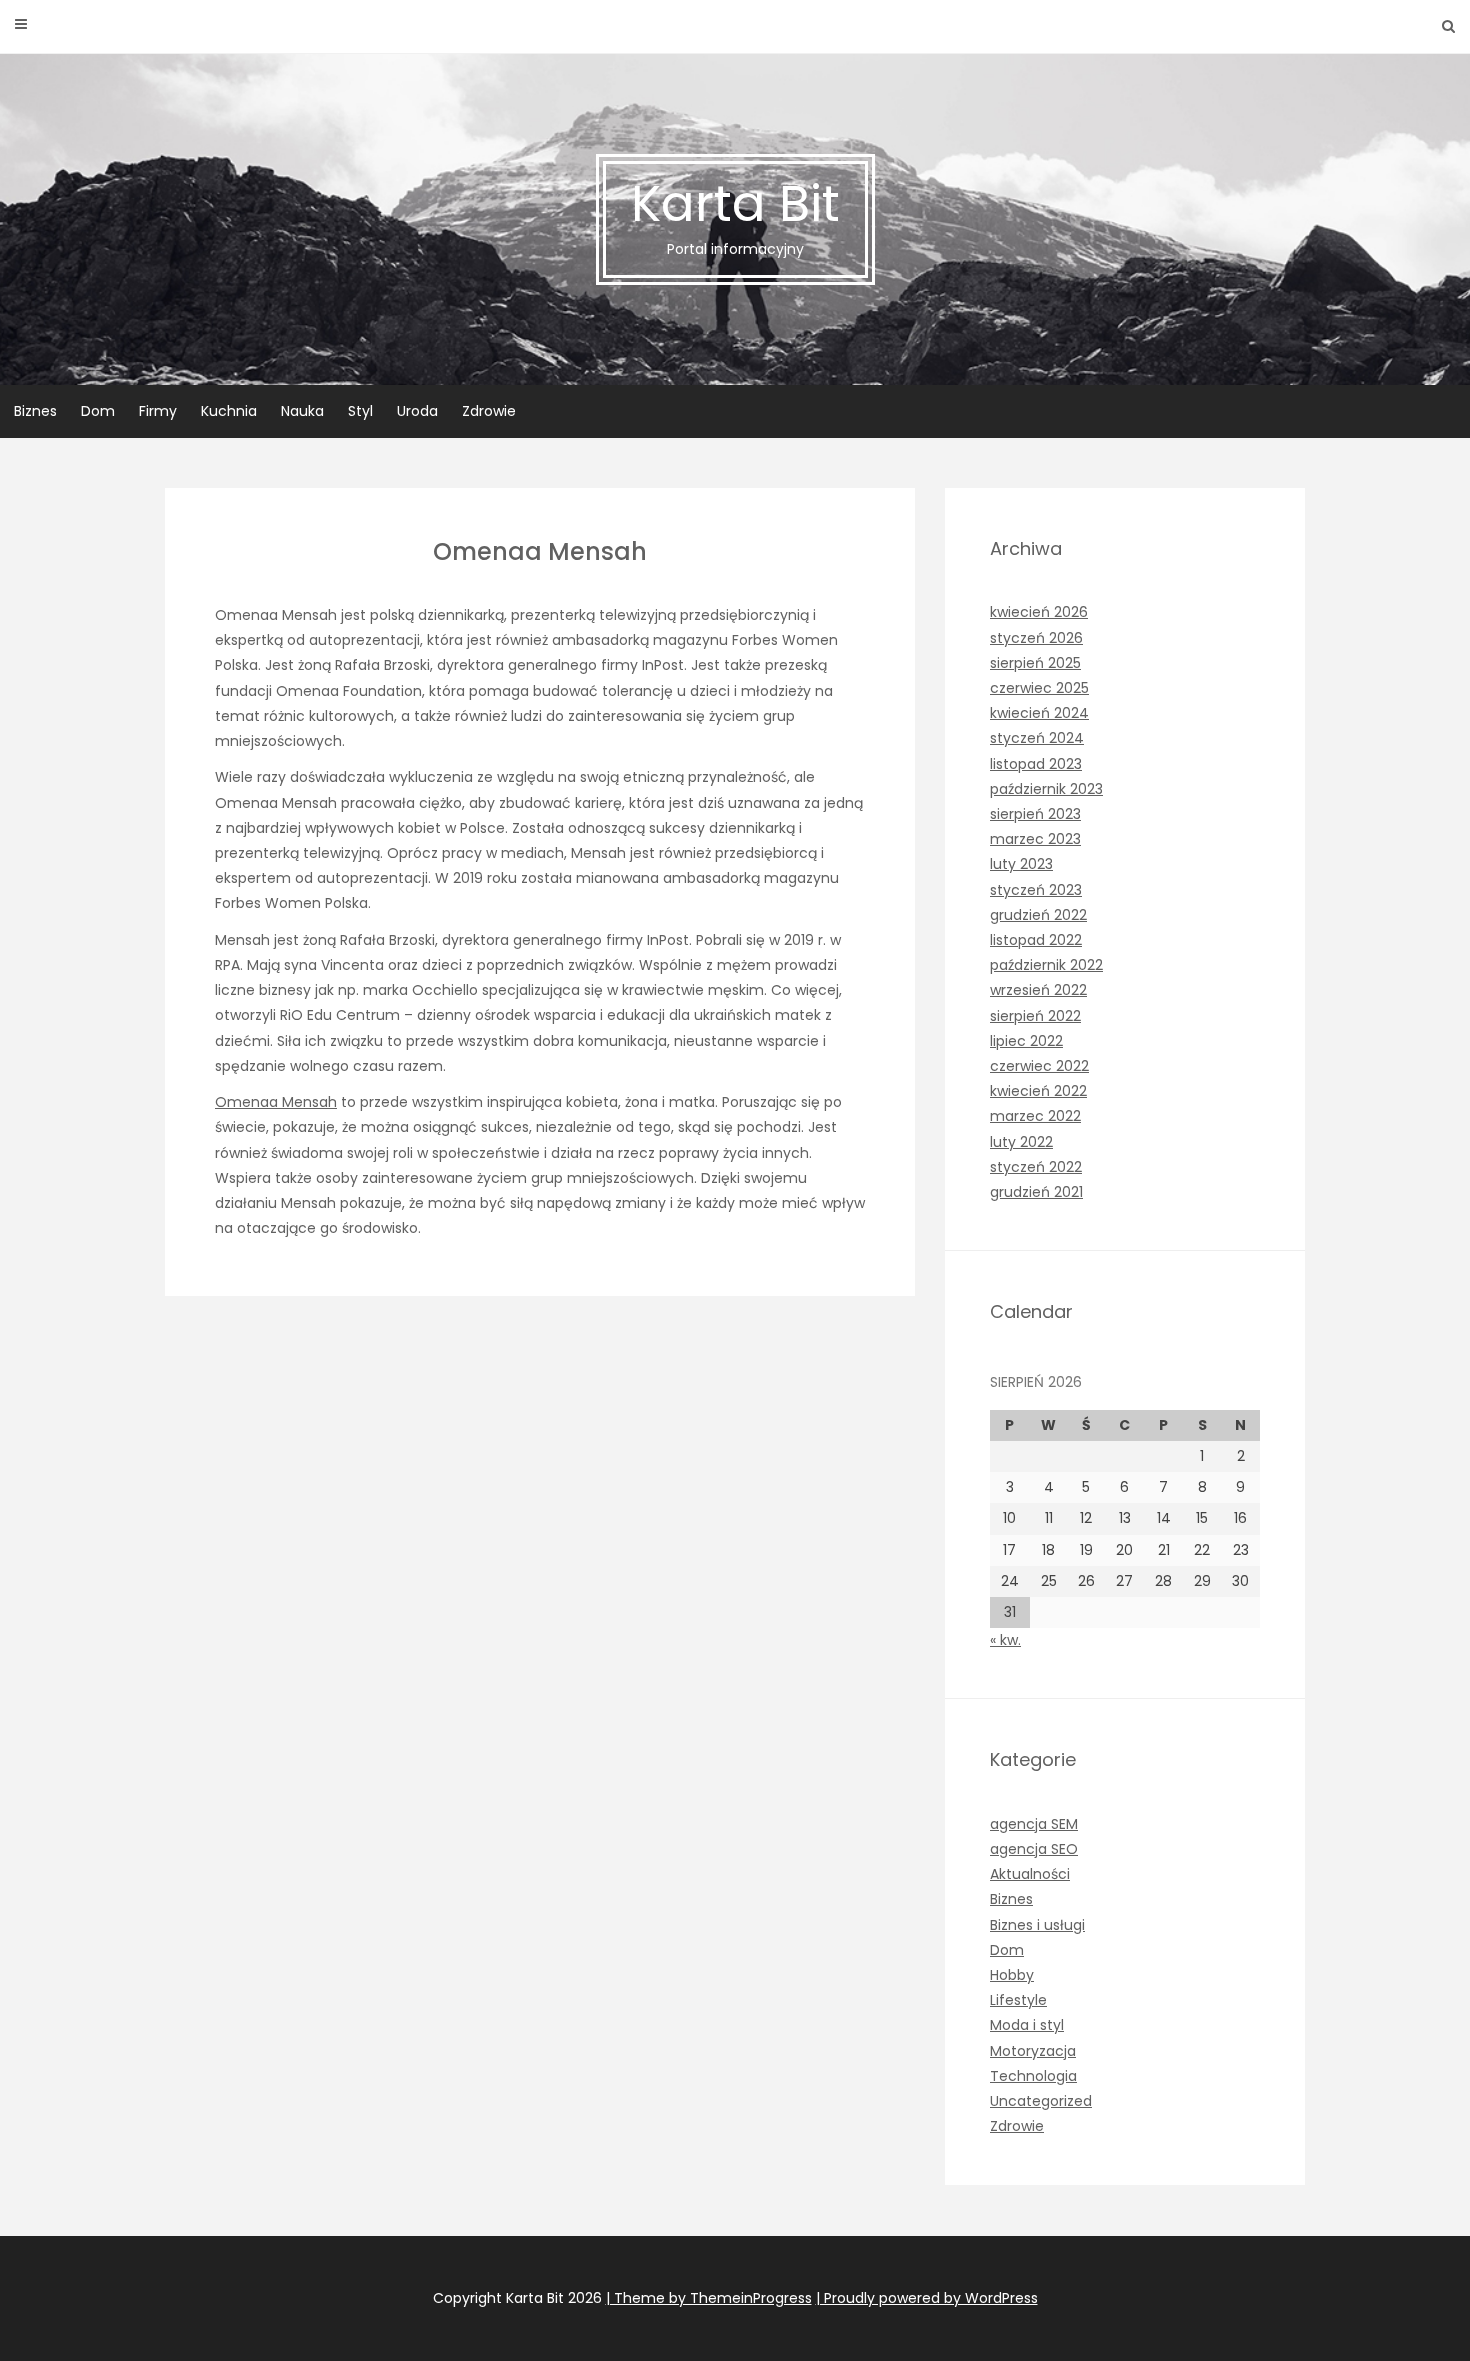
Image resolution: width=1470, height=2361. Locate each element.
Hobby (1012, 1975)
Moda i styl (1027, 2025)
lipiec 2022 (1026, 1041)
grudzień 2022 (1038, 915)
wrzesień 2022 (1038, 990)
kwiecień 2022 (1038, 1091)
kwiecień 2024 (1039, 713)
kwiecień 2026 (1039, 612)
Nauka (302, 411)
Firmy (158, 411)
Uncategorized (1041, 2101)
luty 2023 (1021, 864)
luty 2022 (1021, 1142)
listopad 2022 (1036, 940)
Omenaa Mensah (276, 1102)
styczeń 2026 (1036, 638)
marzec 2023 (1035, 839)
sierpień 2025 (1035, 663)
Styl (360, 411)
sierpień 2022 (1035, 1016)
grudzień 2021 (1036, 1192)
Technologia (1033, 2076)
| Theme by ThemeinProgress (709, 2298)
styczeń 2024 (1037, 738)
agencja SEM (1034, 1824)
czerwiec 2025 (1039, 688)
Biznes (35, 411)
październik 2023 (1046, 789)
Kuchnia (229, 411)
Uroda (417, 411)
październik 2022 (1046, 965)
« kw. (1005, 1640)
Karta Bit (735, 213)
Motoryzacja (1033, 2051)
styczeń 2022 (1036, 1167)
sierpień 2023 (1035, 814)
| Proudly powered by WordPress (927, 2298)
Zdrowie (489, 411)
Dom (98, 411)
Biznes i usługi (1037, 1925)
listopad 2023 (1036, 764)
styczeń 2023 (1036, 890)
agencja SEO (1034, 1849)
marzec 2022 (1035, 1116)
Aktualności (1030, 1874)
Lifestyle (1018, 2000)
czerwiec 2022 (1039, 1066)
